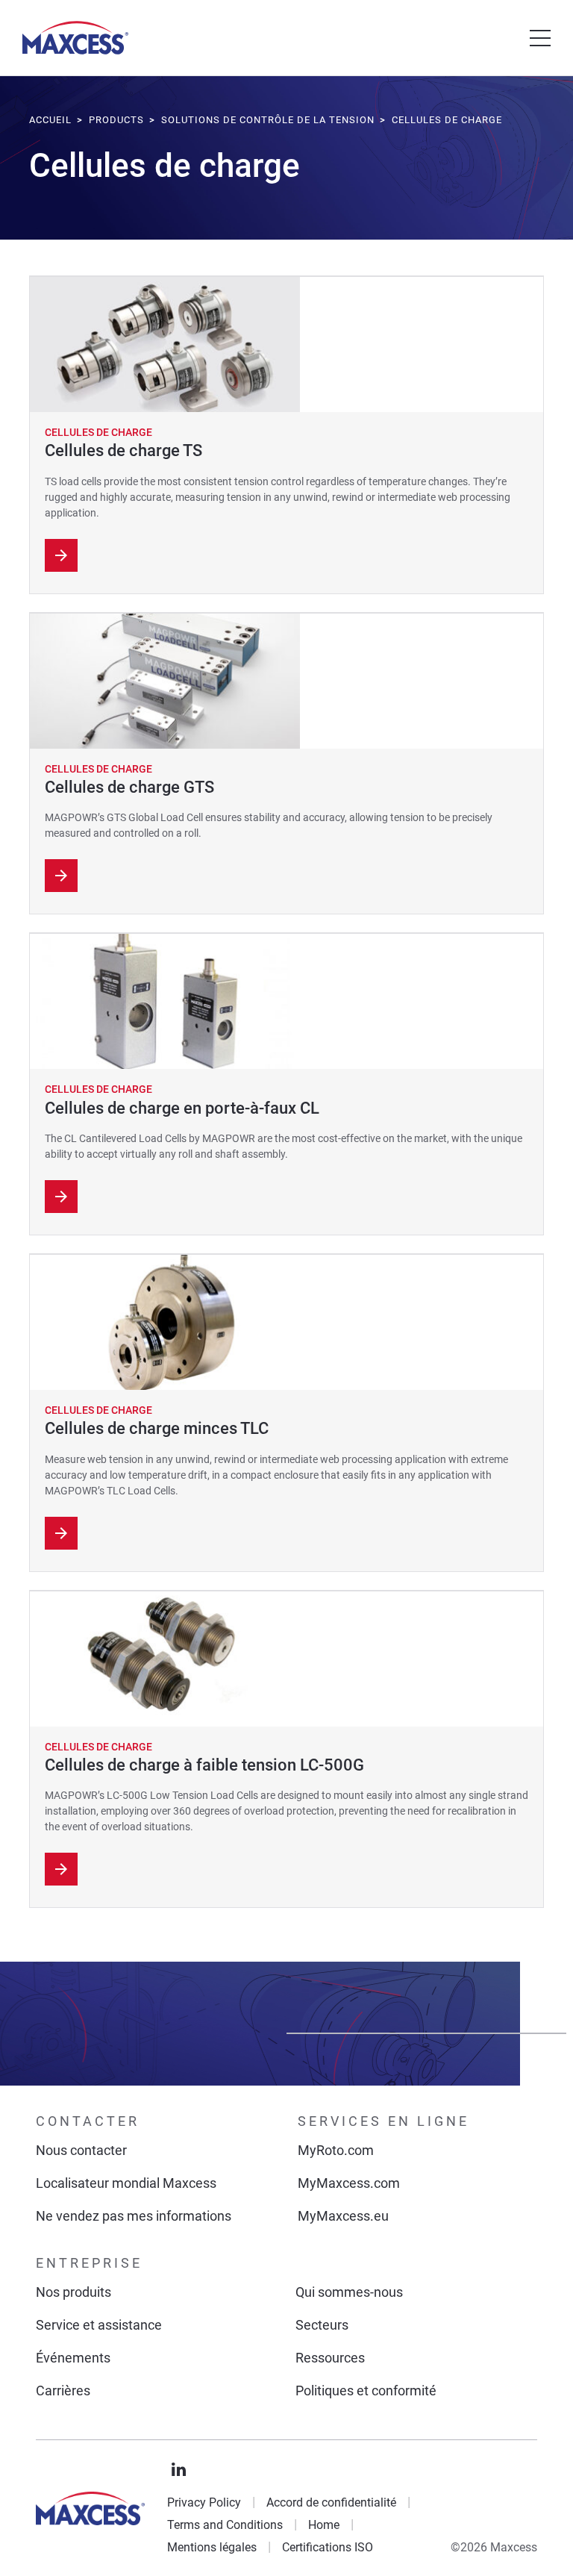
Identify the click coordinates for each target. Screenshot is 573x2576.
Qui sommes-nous (349, 2292)
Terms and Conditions (225, 2525)
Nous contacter (81, 2150)
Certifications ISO (328, 2547)
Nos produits (73, 2292)
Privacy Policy (204, 2502)
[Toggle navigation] (540, 38)
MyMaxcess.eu (343, 2216)
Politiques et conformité (366, 2391)
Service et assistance (99, 2325)
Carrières (63, 2391)
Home (324, 2525)
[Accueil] (75, 38)
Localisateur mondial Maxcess (126, 2183)
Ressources (330, 2358)
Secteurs (322, 2325)
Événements (73, 2358)
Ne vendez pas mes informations (134, 2216)
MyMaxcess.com (349, 2183)
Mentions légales (212, 2547)
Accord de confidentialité (331, 2502)
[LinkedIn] (179, 2470)
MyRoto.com (336, 2150)
